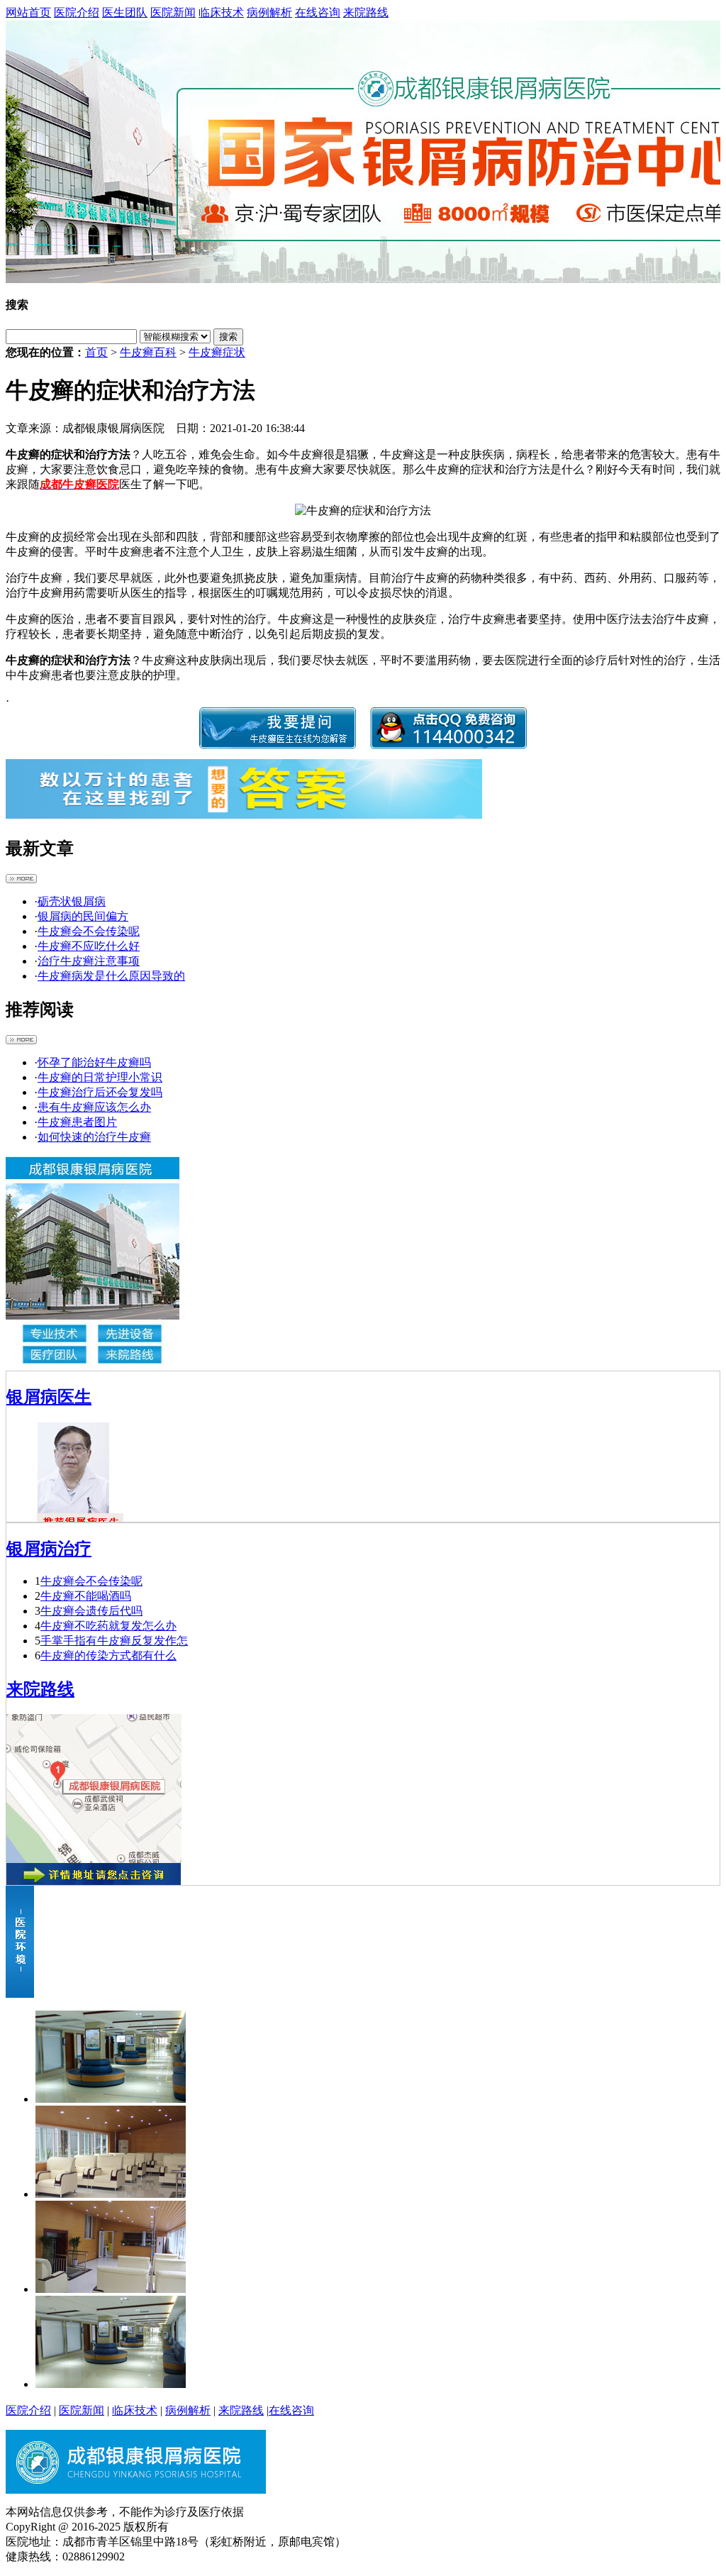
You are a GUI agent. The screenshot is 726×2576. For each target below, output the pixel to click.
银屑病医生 (49, 1397)
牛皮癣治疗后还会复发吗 (100, 1092)
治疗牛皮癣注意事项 (89, 961)
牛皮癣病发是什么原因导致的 (111, 976)
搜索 (228, 337)
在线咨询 (318, 12)
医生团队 (125, 12)
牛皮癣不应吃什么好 (89, 946)
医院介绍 (77, 12)
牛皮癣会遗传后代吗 (91, 1611)
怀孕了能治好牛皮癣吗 (94, 1062)
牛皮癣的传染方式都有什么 (108, 1655)
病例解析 (269, 12)
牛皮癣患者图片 (77, 1122)
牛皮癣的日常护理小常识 (100, 1077)
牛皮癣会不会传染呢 (89, 931)
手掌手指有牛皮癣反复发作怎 (114, 1641)
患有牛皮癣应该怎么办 (94, 1107)
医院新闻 (173, 12)
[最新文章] (21, 879)
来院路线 (366, 12)
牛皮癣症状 (217, 352)
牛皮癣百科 (148, 352)
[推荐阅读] (21, 1040)
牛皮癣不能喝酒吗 (86, 1596)
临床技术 (221, 12)
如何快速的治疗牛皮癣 (94, 1137)
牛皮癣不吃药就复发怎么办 (108, 1626)
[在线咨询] (363, 152)
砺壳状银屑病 (72, 901)
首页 (96, 352)
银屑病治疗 (49, 1549)
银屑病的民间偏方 (83, 916)
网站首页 (28, 12)
